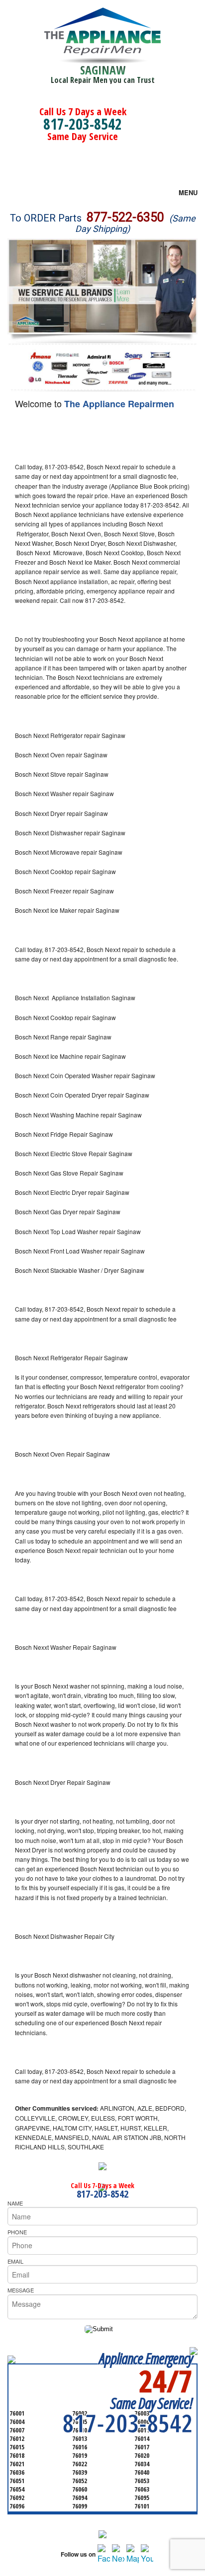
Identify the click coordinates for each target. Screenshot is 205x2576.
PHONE (17, 2232)
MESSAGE (21, 2290)
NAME (15, 2203)
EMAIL (15, 2261)
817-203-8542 (83, 124)
